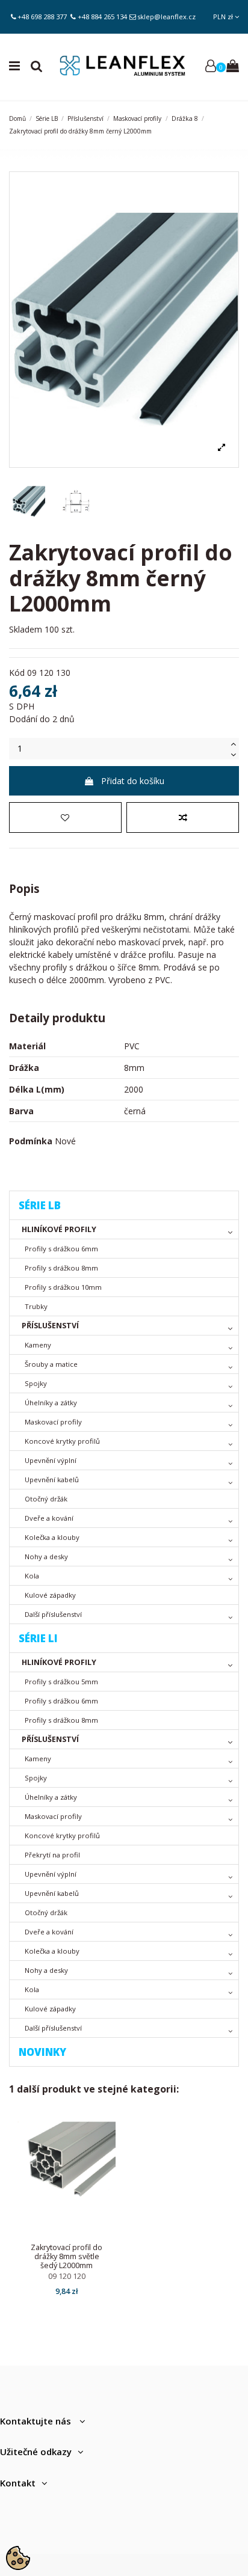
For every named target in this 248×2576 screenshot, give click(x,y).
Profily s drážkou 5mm (61, 1682)
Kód (17, 673)
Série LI (38, 1638)
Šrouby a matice (51, 1364)
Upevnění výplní (51, 1460)
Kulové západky (50, 1595)
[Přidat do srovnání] (183, 817)
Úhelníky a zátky (51, 1403)
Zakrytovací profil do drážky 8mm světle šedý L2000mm (67, 2256)
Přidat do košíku (133, 781)
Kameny (38, 1345)
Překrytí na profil (52, 1855)
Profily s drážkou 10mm (63, 1287)
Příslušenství (50, 1326)
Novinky (42, 2052)
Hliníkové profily (59, 1229)
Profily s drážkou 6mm (61, 1249)
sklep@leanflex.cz (166, 17)
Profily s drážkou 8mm (61, 1268)
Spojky (36, 1383)
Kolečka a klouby (52, 1537)
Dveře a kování (49, 1518)
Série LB (40, 1205)
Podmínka (31, 1141)
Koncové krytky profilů (62, 1441)
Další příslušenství (53, 1614)
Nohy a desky (46, 1556)
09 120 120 (67, 2276)
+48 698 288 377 (42, 17)
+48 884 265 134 (102, 17)
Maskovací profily (53, 1422)
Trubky (36, 1306)
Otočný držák (46, 1499)
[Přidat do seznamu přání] (65, 817)
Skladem (26, 629)
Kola (32, 1576)
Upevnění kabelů (52, 1480)
